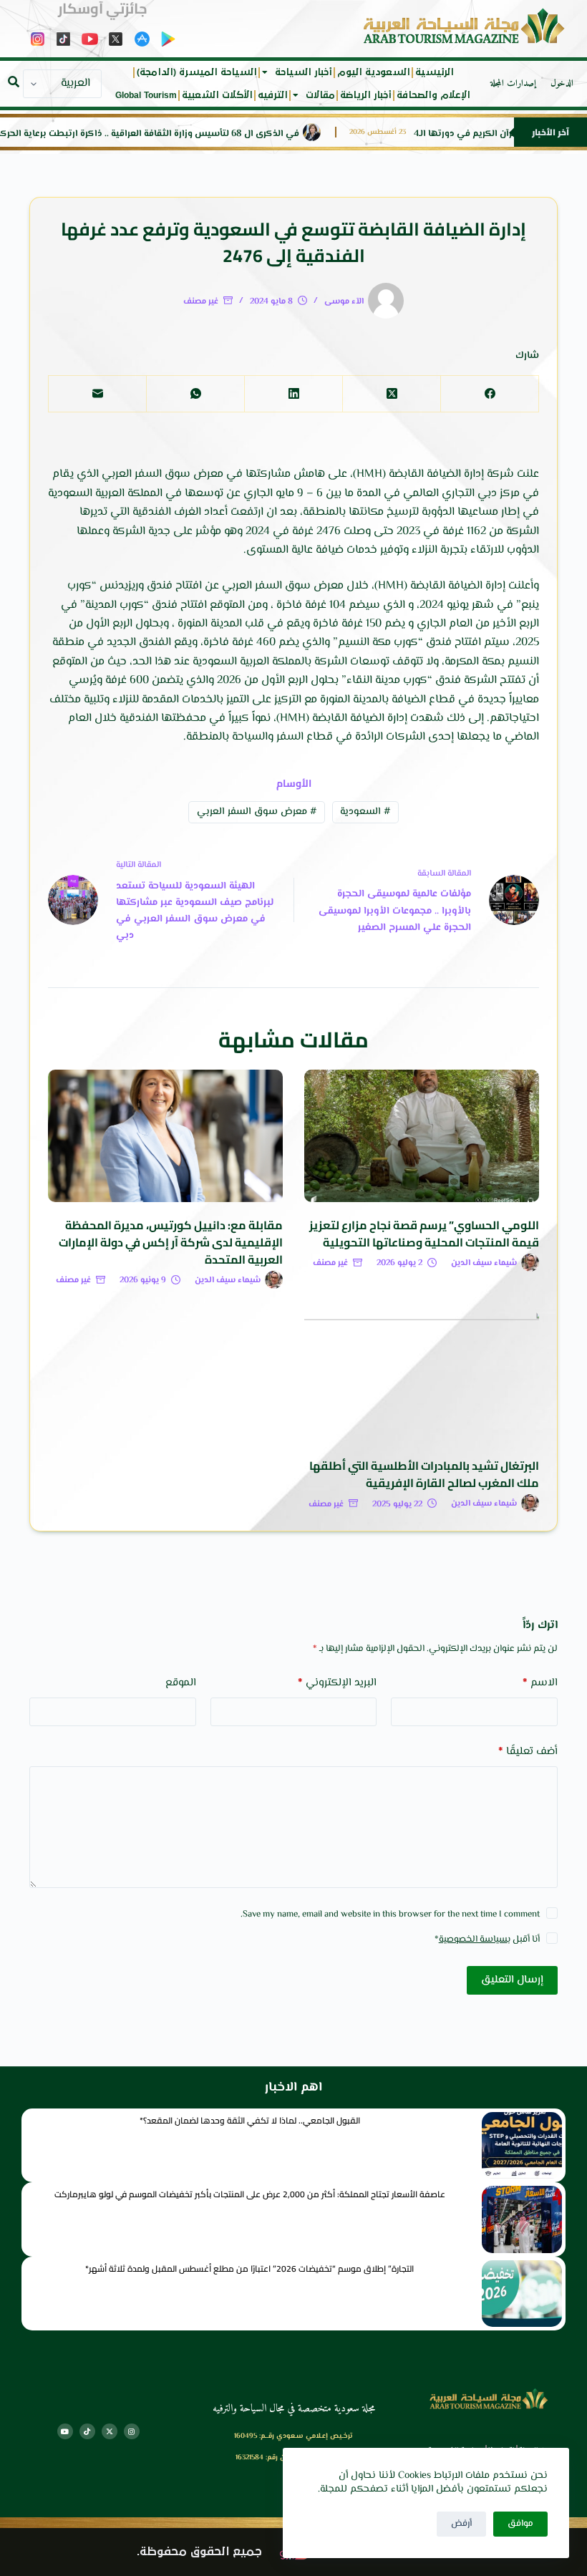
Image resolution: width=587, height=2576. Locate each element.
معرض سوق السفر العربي (257, 812)
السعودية (365, 812)
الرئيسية (435, 72)
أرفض (461, 2524)
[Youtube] (65, 2431)
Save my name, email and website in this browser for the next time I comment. (390, 1914)
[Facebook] (489, 394)
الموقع (181, 1683)
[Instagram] (132, 2431)
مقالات (320, 95)
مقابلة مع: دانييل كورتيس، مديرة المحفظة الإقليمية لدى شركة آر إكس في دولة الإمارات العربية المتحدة (171, 1242)
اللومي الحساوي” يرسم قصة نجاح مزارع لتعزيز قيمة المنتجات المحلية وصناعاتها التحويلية (424, 1234)
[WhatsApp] (195, 394)
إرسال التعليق (512, 1980)
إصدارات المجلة (513, 84)
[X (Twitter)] (391, 394)
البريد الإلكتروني (337, 1683)
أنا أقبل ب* (487, 1940)
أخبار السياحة (304, 72)
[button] (14, 82)
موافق (520, 2524)
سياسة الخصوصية (473, 1940)
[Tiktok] (87, 2431)
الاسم (540, 1683)
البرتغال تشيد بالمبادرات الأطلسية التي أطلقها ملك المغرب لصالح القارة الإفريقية (424, 1474)
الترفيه (273, 95)
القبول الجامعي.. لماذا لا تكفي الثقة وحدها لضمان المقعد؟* (250, 2120)
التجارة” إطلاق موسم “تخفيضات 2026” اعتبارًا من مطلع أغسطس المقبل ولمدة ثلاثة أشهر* (249, 2268)
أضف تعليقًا (528, 1752)
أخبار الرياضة (366, 95)
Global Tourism (146, 95)
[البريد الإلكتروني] (97, 394)
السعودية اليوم (374, 72)
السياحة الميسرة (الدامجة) (197, 72)
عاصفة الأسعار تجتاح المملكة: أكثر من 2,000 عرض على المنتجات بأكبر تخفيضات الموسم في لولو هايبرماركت (250, 2194)
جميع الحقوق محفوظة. (199, 2552)
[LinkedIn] (293, 394)
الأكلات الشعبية (217, 95)
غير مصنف (201, 302)
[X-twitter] (110, 2431)
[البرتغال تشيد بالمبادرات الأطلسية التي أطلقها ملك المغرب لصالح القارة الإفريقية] (422, 1377)
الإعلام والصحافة (433, 95)
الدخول (562, 84)
